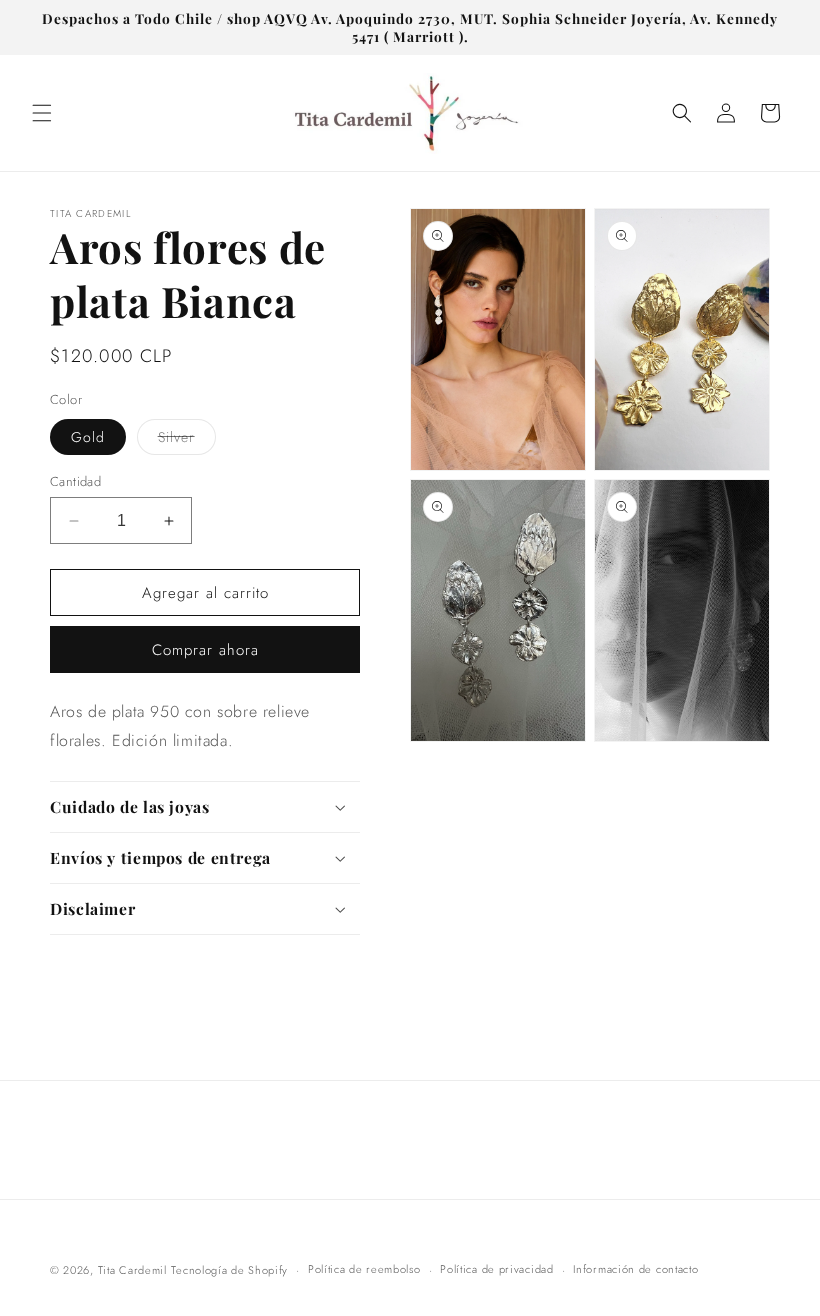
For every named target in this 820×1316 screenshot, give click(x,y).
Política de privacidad (496, 1269)
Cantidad (75, 481)
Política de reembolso (364, 1269)
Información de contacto (635, 1269)
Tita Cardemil (132, 1270)
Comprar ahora (205, 650)
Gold (88, 437)
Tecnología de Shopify (229, 1270)
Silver (187, 440)
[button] (42, 113)
